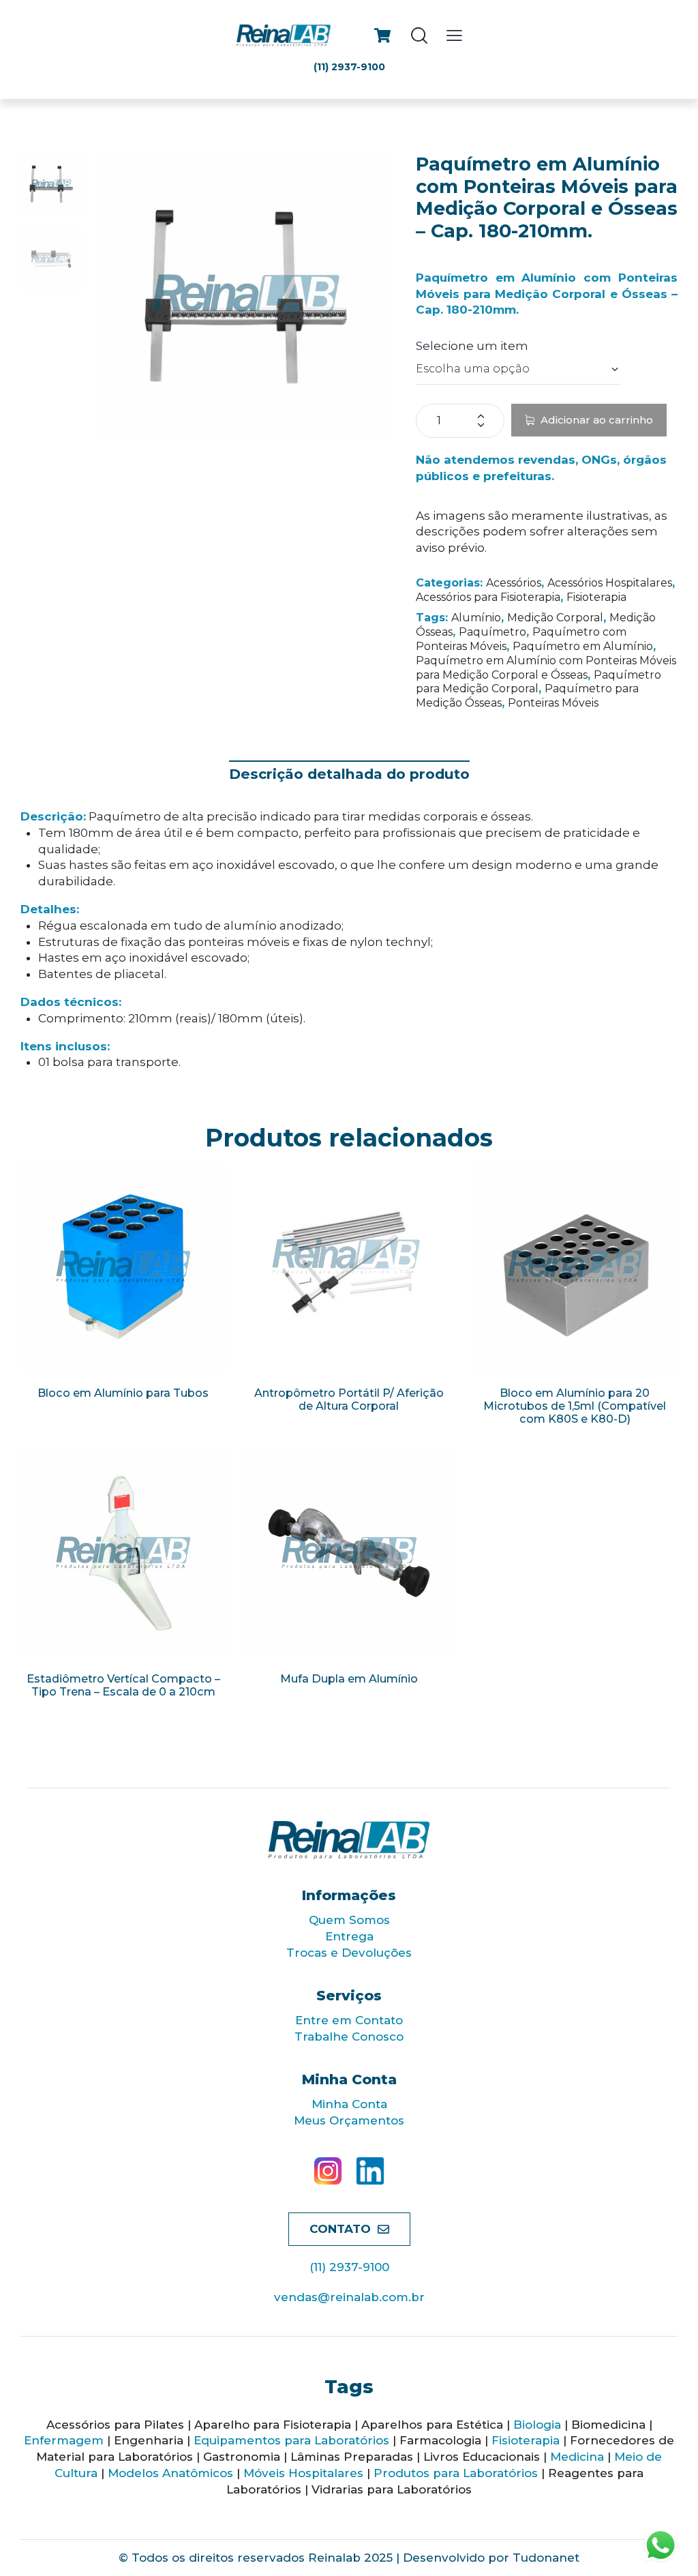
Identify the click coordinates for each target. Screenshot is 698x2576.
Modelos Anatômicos (170, 2473)
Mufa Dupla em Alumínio (349, 1679)
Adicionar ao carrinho (597, 420)
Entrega (349, 1936)
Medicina (577, 2457)
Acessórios (514, 583)
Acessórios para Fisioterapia (488, 597)
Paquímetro (492, 632)
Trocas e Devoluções (349, 1953)
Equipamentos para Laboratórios (291, 2440)
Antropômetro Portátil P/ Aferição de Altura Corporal (349, 1400)
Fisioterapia (596, 597)
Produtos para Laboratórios (456, 2473)
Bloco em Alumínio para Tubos (123, 1393)
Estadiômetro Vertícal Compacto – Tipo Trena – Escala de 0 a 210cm (123, 1685)
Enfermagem (64, 2440)
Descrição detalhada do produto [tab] (349, 774)
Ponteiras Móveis (553, 703)
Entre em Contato (349, 2020)
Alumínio (476, 618)
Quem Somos (349, 1920)
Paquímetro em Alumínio (583, 646)
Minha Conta (349, 2104)
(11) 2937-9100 (349, 2267)
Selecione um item (472, 346)
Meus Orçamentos (349, 2120)
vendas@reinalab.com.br (349, 2297)
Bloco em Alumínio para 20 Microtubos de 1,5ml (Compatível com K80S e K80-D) (575, 1406)
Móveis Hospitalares (303, 2473)
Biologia (537, 2425)
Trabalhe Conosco (349, 2037)
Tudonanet (546, 2558)
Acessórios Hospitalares (610, 583)
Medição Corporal (555, 618)
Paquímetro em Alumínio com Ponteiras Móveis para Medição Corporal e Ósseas (546, 668)
